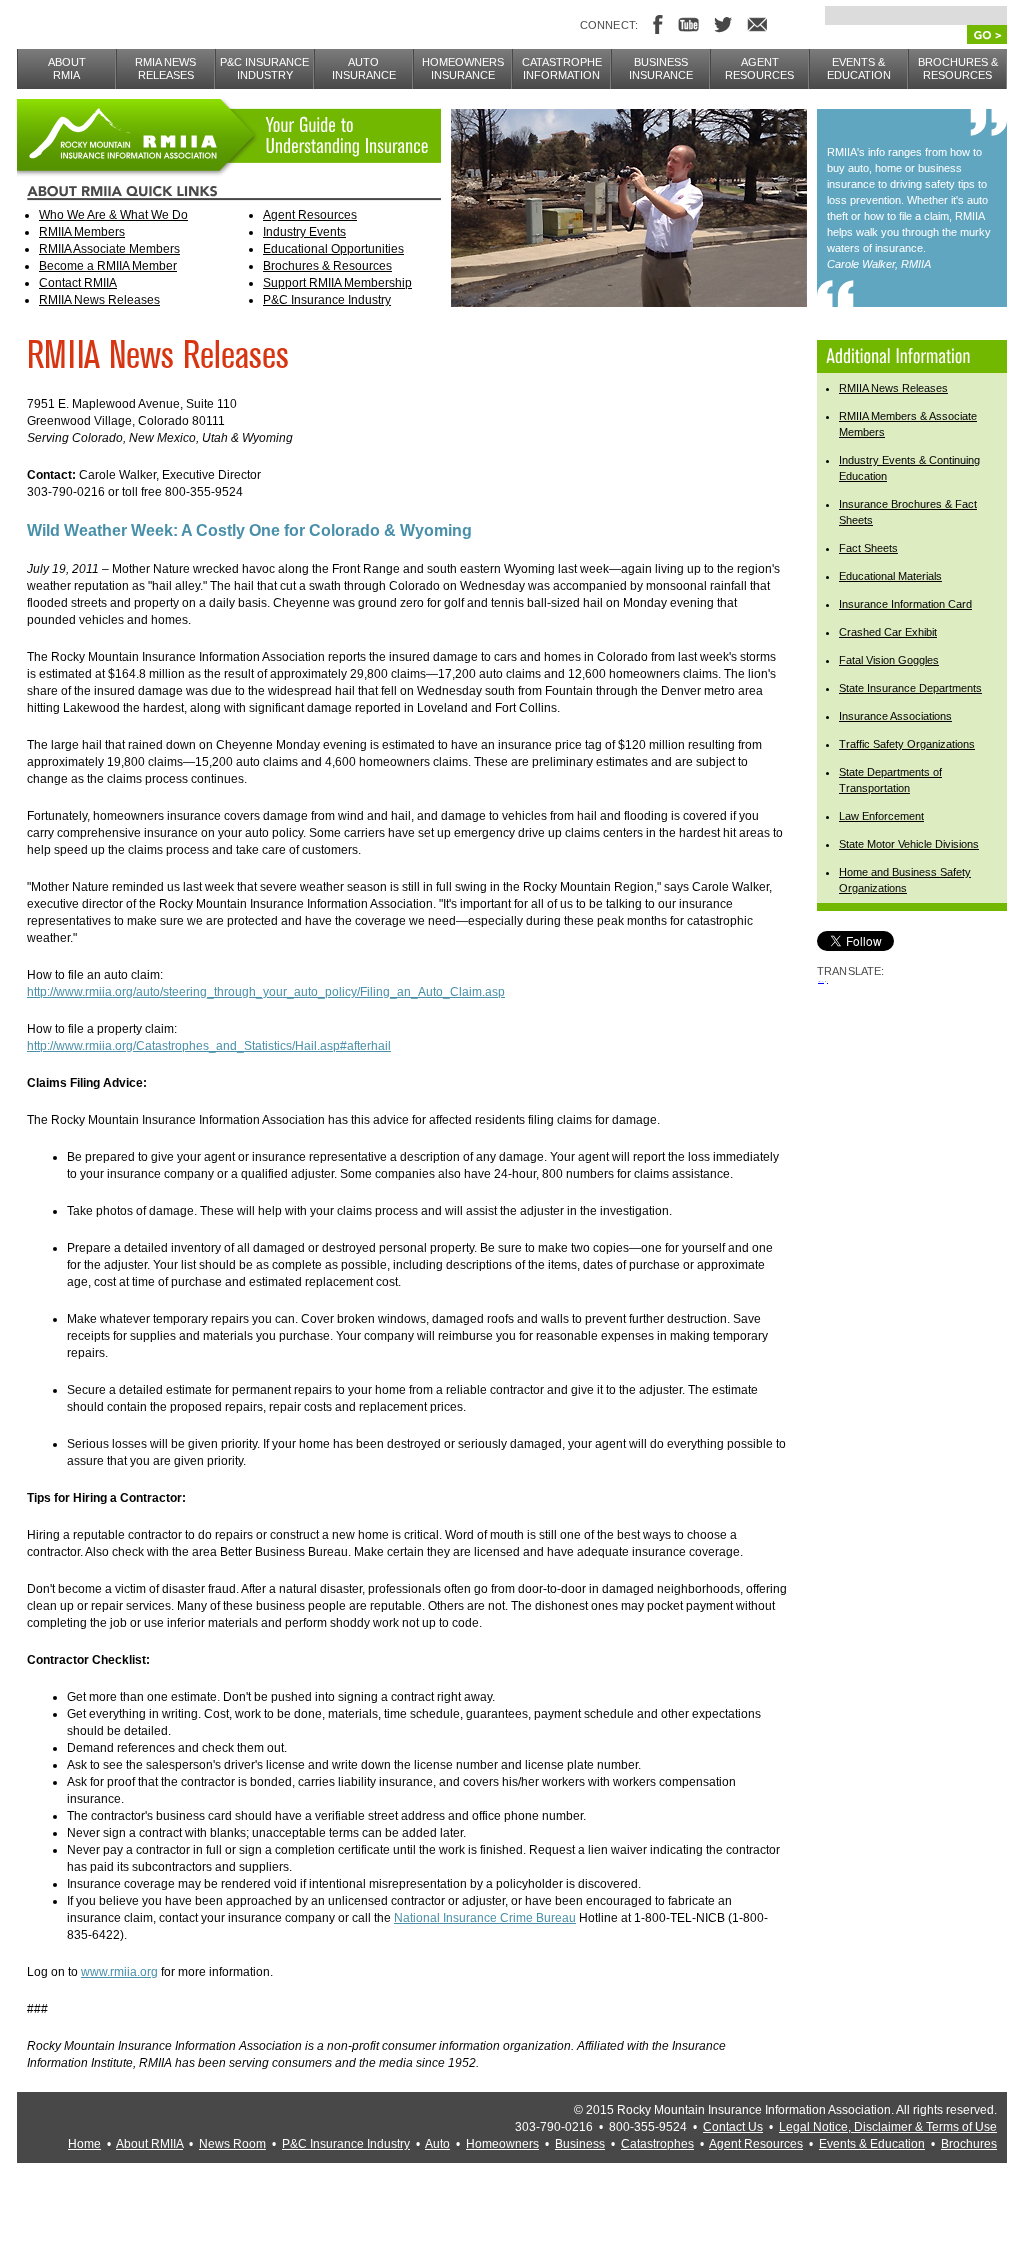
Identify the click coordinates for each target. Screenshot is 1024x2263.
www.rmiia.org (119, 1972)
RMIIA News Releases (99, 300)
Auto (437, 2144)
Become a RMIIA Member (108, 266)
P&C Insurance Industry (327, 300)
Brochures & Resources (327, 266)
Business (580, 2144)
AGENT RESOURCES (759, 68)
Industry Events (304, 232)
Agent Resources (310, 215)
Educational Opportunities (333, 249)
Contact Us (733, 2127)
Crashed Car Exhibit (888, 632)
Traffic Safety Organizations (907, 744)
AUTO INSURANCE (364, 68)
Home (84, 2144)
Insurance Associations (895, 716)
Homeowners (502, 2144)
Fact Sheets (868, 548)
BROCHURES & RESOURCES (958, 68)
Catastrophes (657, 2144)
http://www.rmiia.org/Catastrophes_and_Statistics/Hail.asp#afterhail (209, 1046)
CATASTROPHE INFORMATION (562, 68)
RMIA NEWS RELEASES (165, 68)
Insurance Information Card (905, 604)
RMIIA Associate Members (109, 249)
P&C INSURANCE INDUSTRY (264, 68)
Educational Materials (890, 576)
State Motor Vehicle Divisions (909, 844)
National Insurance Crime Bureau (485, 1918)
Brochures (969, 2144)
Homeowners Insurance (463, 68)
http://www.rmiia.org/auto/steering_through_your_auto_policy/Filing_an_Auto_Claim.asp (266, 992)
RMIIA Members (82, 232)
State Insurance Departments (910, 688)
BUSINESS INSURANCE (661, 68)
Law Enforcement (881, 816)
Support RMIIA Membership (337, 283)
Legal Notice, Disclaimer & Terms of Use (888, 2127)
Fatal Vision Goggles (889, 660)
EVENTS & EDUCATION (859, 68)
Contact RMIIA (78, 283)
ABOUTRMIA (67, 68)
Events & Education (872, 2144)
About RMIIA (149, 2144)
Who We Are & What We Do (113, 215)
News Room (232, 2144)
